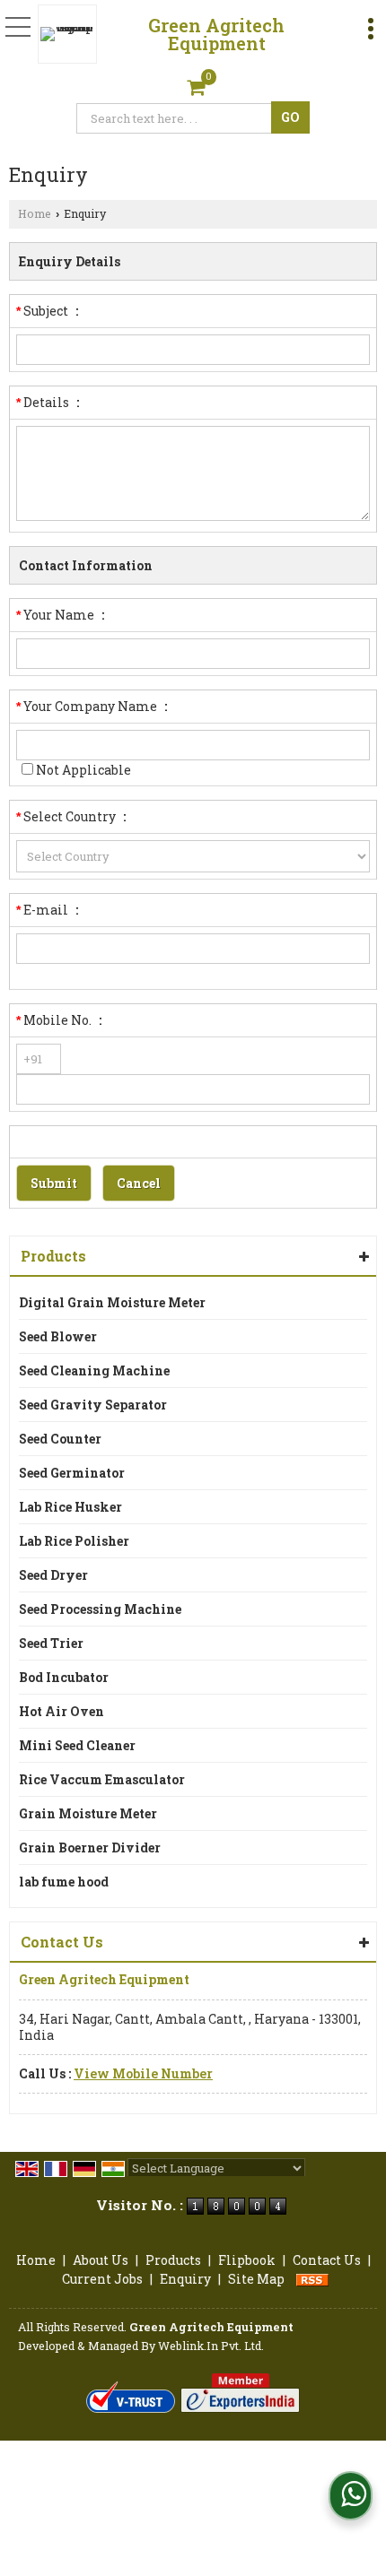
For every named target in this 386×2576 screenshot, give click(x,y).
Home (35, 213)
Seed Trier (51, 1643)
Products (53, 1256)
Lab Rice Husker (70, 1507)
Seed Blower (58, 1336)
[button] (143, 2073)
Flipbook (247, 2260)
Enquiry (185, 2279)
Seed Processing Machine (100, 1609)
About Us (101, 2260)
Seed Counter (60, 1439)
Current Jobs (102, 2279)
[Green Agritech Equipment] (72, 34)
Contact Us (327, 2260)
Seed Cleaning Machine (94, 1370)
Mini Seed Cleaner (77, 1745)
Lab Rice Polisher (74, 1541)
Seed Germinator (72, 1473)
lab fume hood (64, 1882)
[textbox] (176, 118)
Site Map (256, 2279)
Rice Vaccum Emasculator (102, 1779)
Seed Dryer (53, 1575)
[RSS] (312, 2279)
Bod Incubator (64, 1677)
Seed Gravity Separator (93, 1405)
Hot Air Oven (61, 1711)
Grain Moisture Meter (88, 1813)
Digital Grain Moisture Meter (112, 1302)
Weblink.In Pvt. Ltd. (211, 2346)
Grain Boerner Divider (90, 1847)
